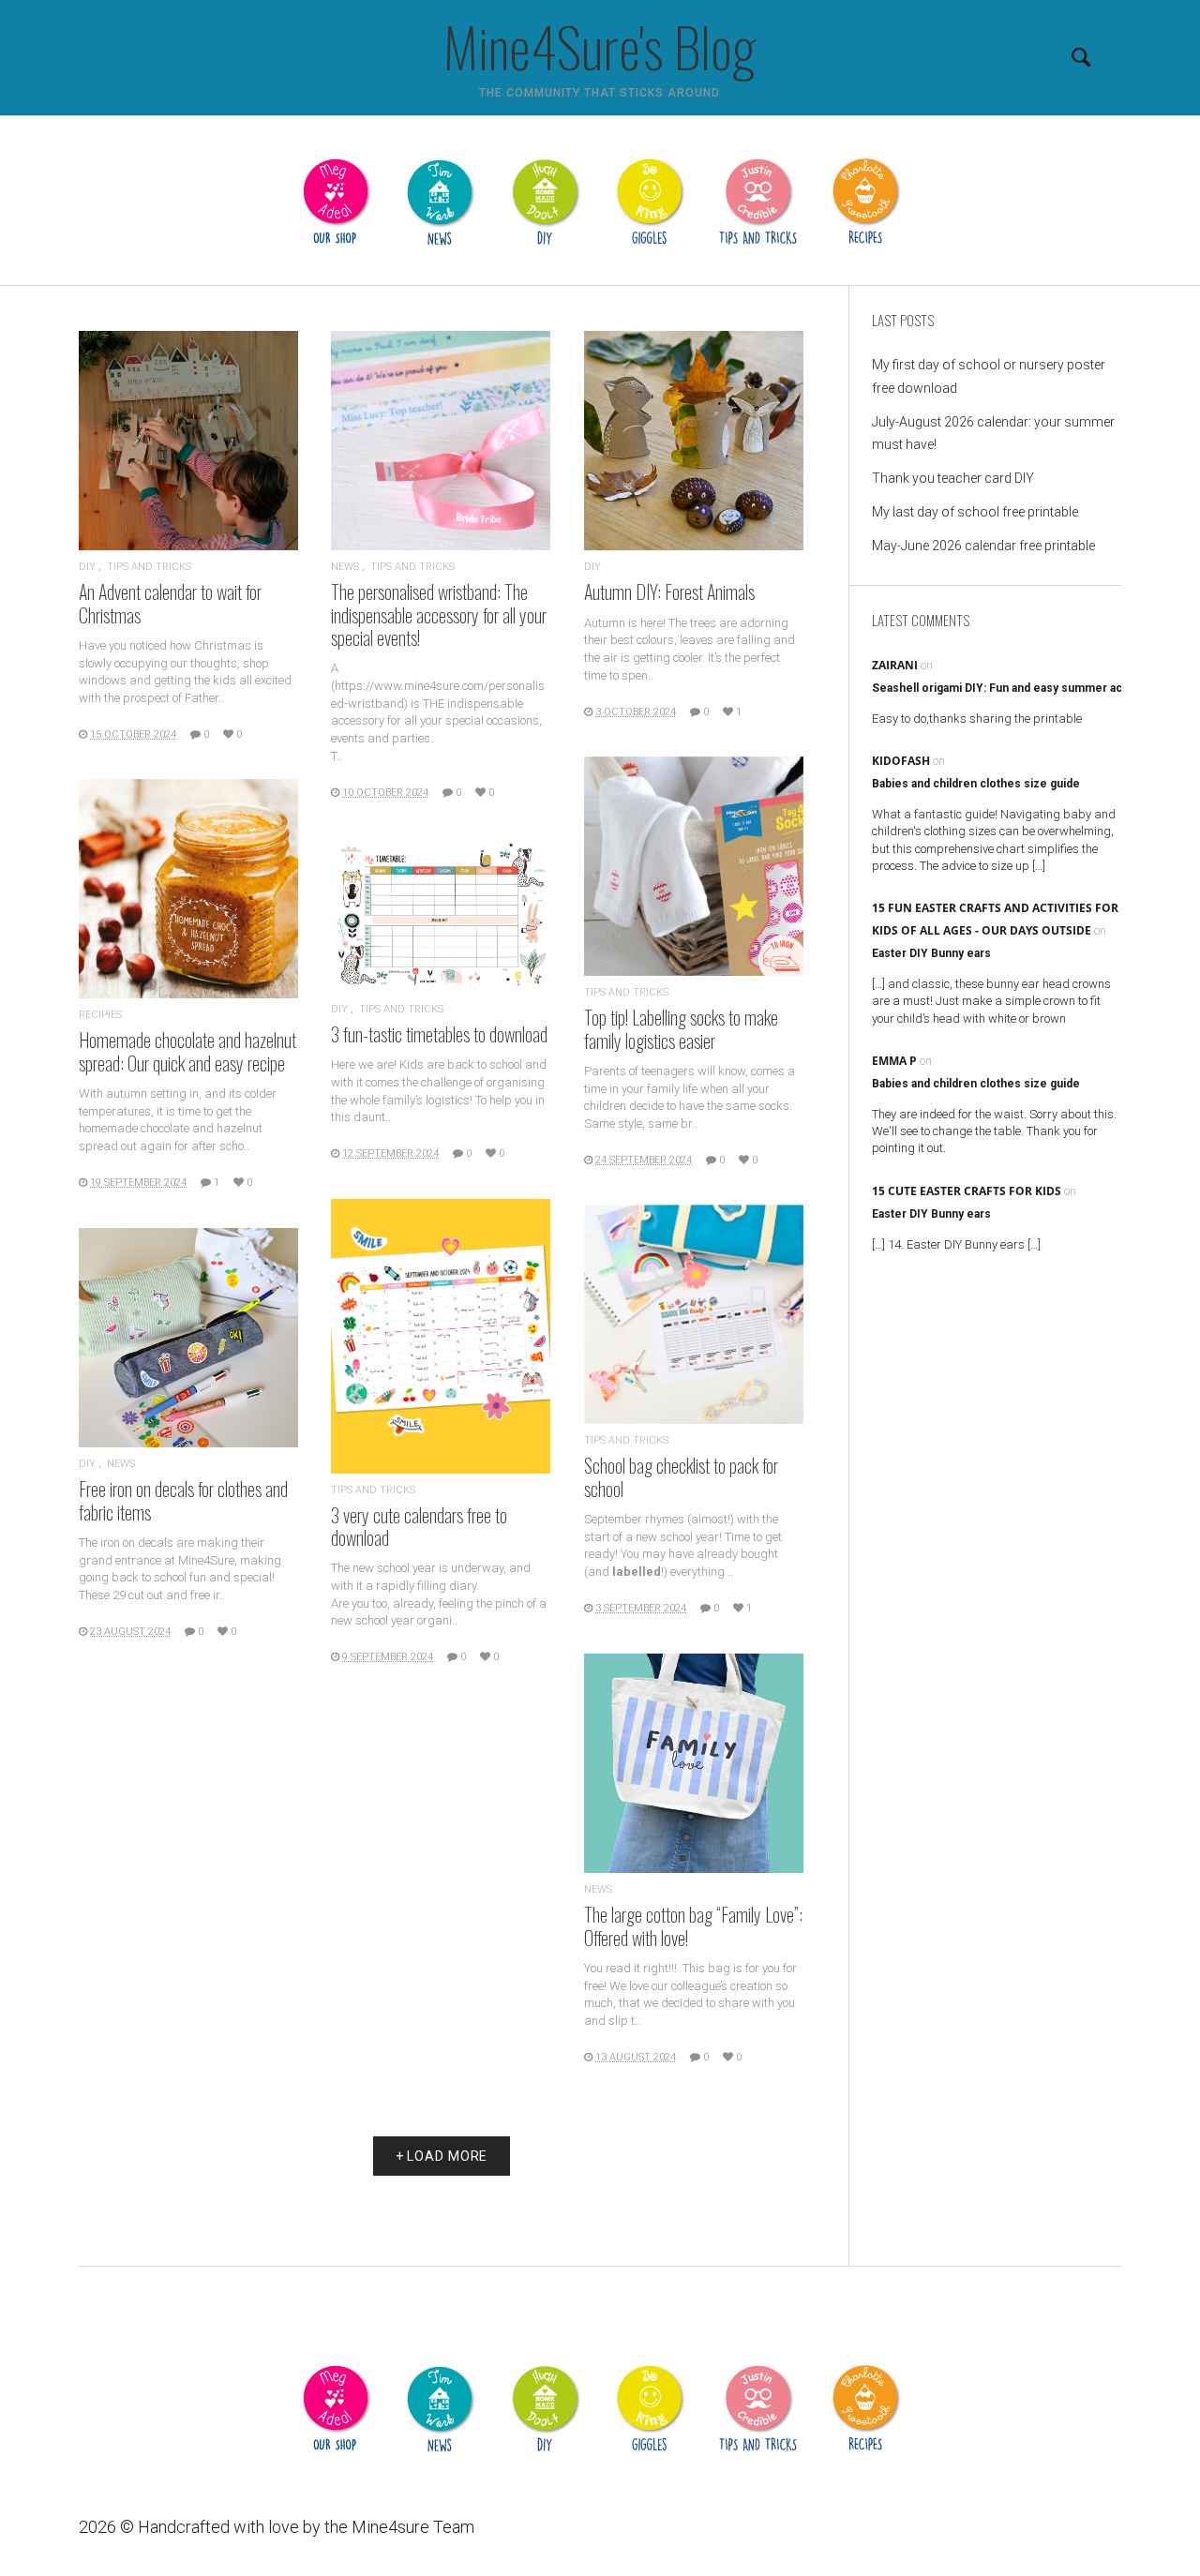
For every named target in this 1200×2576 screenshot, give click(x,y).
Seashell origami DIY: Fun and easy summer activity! (1011, 688)
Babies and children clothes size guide (976, 784)
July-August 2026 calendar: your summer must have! (993, 433)
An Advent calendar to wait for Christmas (170, 603)
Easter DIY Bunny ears (931, 953)
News (345, 567)
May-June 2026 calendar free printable (983, 546)
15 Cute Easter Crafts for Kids (967, 1191)
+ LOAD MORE (442, 2156)
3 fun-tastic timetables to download (439, 1034)
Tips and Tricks (149, 567)
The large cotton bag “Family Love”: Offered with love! (693, 1925)
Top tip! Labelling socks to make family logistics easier (681, 1028)
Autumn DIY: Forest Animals (669, 592)
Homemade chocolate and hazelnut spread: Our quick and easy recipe (187, 1051)
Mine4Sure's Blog (600, 46)
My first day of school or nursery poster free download (989, 376)
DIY (87, 567)
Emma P (894, 1061)
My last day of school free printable (975, 512)
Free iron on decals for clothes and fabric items (183, 1500)
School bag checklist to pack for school (681, 1476)
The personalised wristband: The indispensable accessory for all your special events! (439, 614)
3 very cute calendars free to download (419, 1526)
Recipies (100, 1015)
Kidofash (901, 761)
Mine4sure (390, 2527)
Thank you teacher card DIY (953, 478)
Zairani (895, 665)
